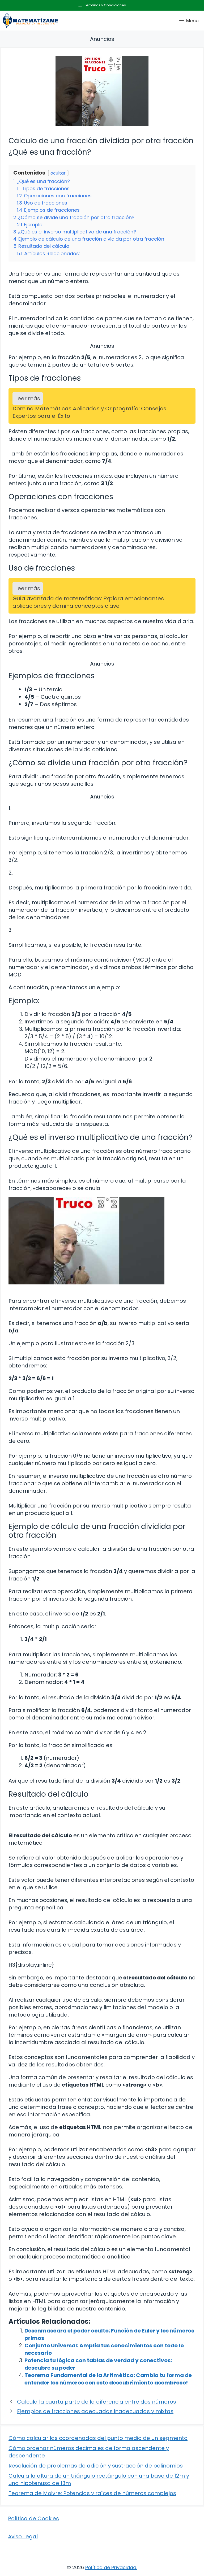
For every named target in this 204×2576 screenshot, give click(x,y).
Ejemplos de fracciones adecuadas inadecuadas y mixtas (95, 2411)
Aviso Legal (23, 2536)
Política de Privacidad (111, 2567)
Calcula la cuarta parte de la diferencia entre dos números (97, 2402)
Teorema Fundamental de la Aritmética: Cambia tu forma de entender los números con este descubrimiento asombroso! (108, 2379)
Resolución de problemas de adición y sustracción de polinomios (96, 2466)
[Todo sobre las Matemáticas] (30, 21)
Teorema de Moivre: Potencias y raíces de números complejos (92, 2493)
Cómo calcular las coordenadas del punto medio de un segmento (98, 2438)
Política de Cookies (33, 2518)
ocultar (58, 173)
